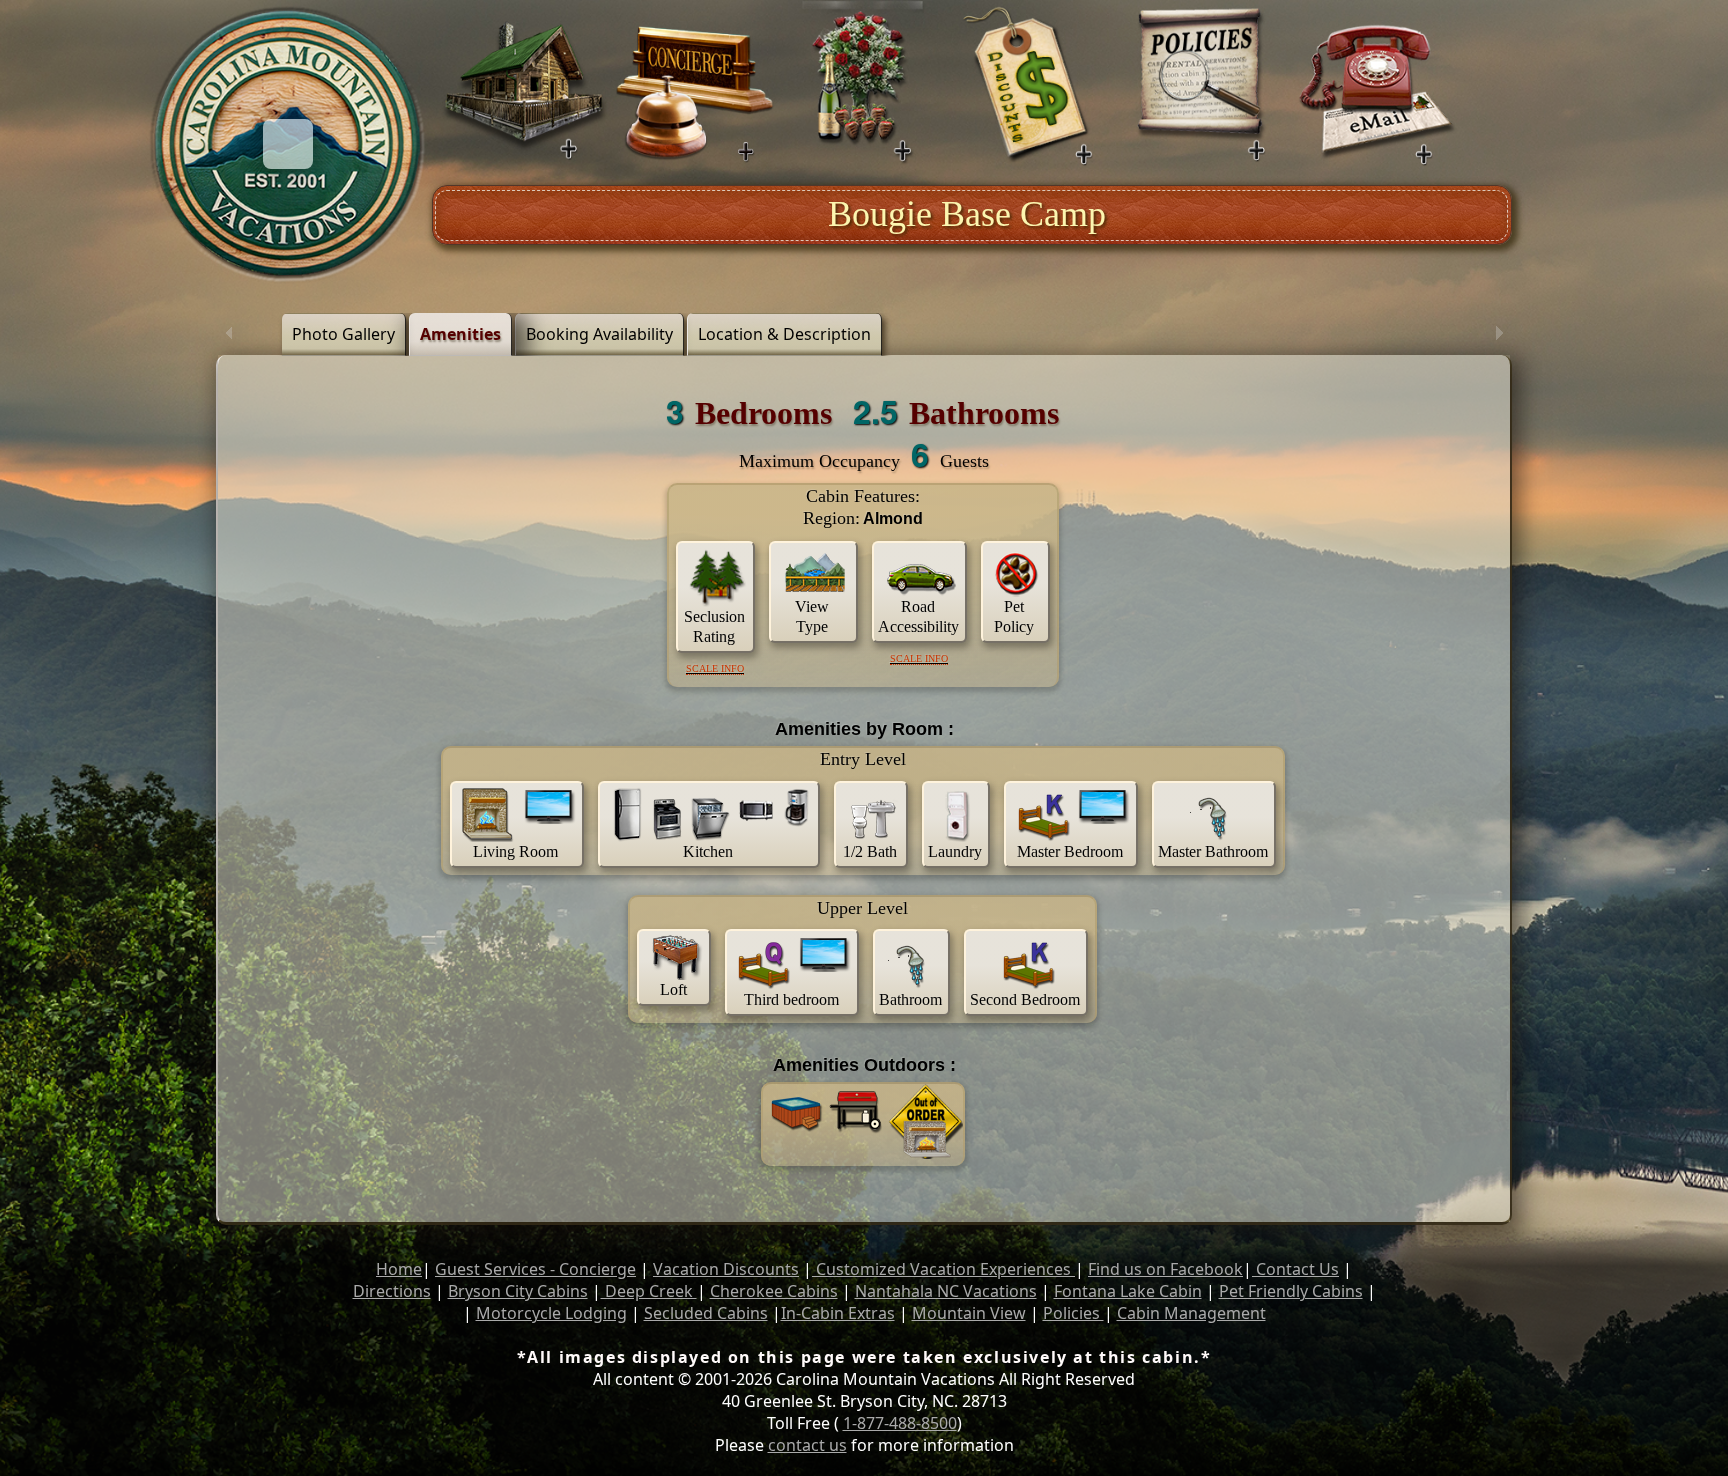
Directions (392, 1291)
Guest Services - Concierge (535, 1269)
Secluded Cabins (706, 1313)
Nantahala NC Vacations (946, 1291)
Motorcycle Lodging (551, 1313)
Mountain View (969, 1313)
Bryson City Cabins (518, 1291)
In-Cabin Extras (838, 1313)
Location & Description (784, 334)
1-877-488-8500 (900, 1423)
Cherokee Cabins (774, 1291)
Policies (1073, 1313)
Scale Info (715, 668)
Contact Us (1295, 1269)
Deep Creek (649, 1291)
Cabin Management (1191, 1313)
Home (399, 1269)
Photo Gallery (343, 334)
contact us (807, 1445)
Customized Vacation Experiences (943, 1269)
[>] (1499, 334)
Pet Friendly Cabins (1291, 1291)
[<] (229, 334)
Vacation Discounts (726, 1269)
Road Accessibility (918, 616)
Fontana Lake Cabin (1128, 1291)
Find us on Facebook (1165, 1269)
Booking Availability (599, 334)
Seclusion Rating (714, 626)
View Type (812, 616)
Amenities (460, 334)
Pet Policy (1014, 616)
